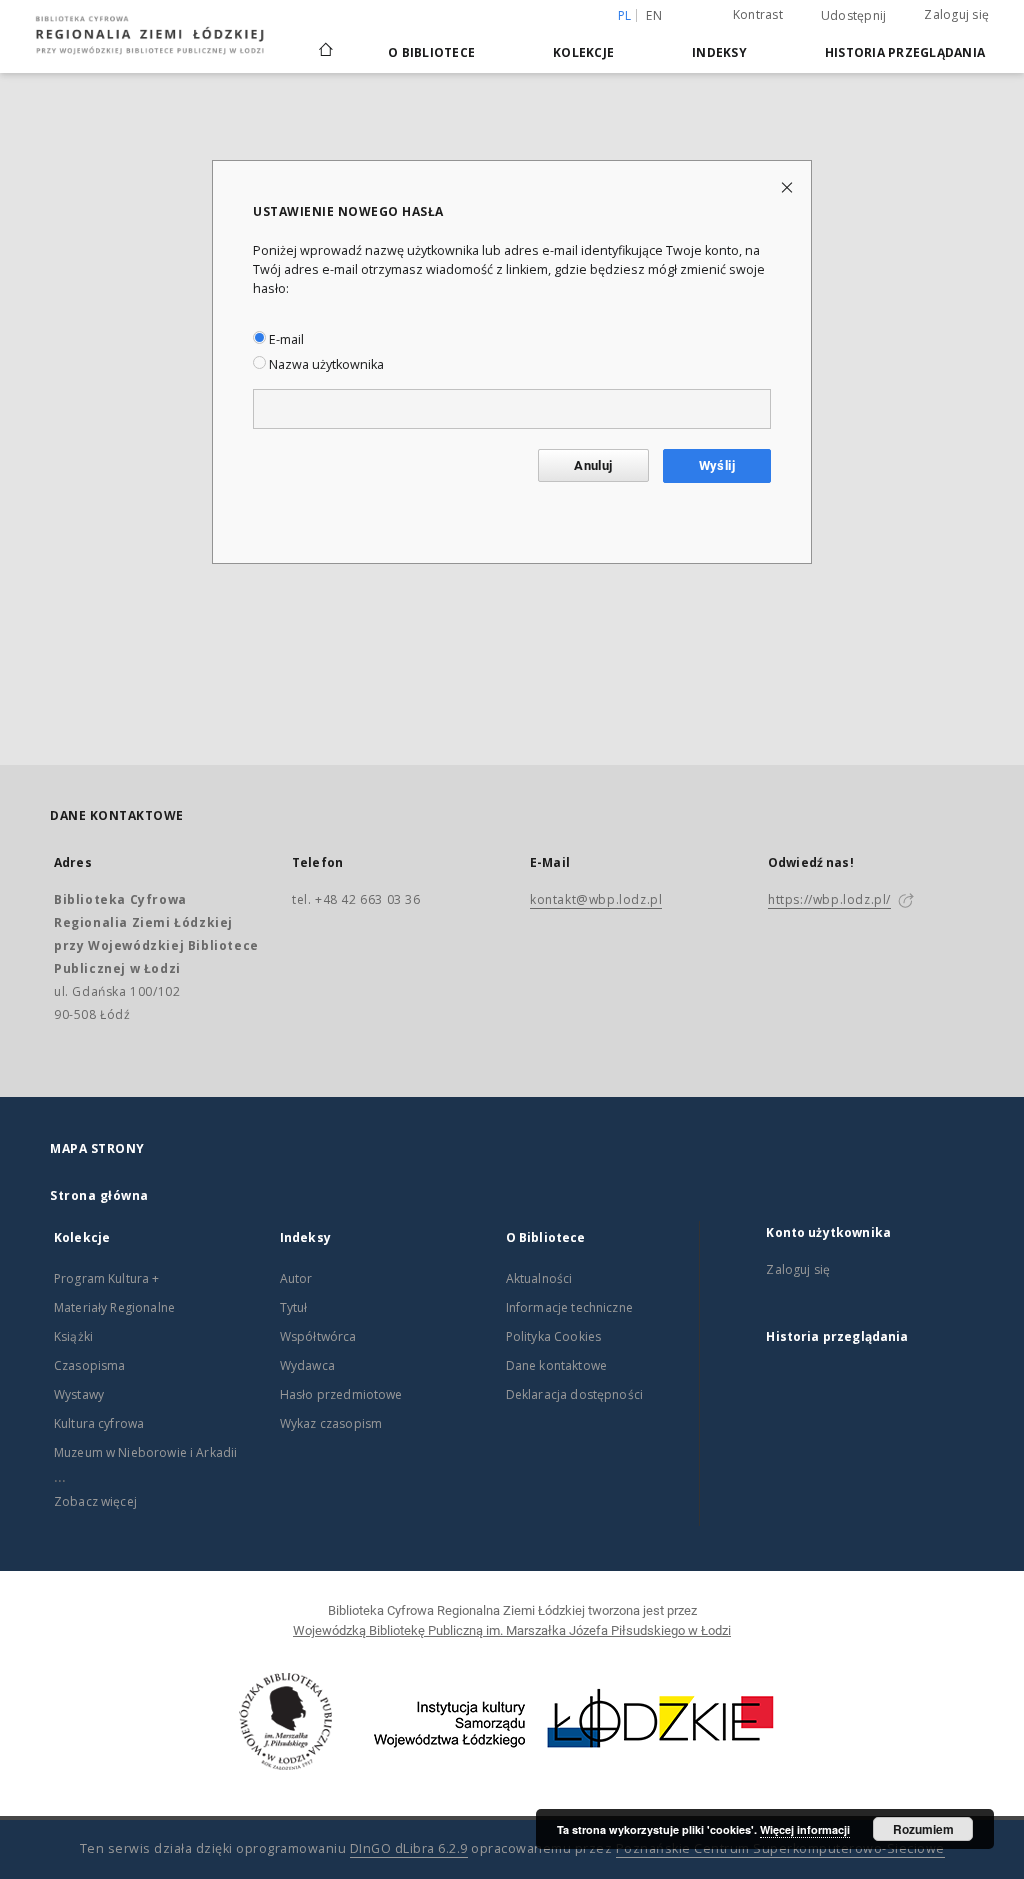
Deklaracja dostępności (574, 1394)
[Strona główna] (326, 41)
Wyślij (717, 465)
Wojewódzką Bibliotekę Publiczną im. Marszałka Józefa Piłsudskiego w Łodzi (512, 1630)
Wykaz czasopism (331, 1423)
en (654, 15)
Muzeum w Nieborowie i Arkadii (145, 1452)
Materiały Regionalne (114, 1307)
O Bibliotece (431, 52)
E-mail (285, 339)
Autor (296, 1278)
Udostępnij (854, 16)
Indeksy (719, 52)
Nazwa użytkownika (325, 364)
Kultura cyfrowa (99, 1423)
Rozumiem (923, 1829)
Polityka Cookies (553, 1336)
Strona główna (99, 1195)
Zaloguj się (956, 14)
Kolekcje (583, 52)
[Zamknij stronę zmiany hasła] (788, 186)
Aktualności (539, 1278)
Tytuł (294, 1307)
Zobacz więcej (95, 1501)
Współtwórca (318, 1336)
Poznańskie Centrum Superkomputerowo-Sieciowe (780, 1848)
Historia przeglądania (905, 52)
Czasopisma (90, 1365)
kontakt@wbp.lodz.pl (596, 899)
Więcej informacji (805, 1829)
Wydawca (307, 1365)
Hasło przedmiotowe (341, 1394)
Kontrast (758, 14)
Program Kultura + (107, 1278)
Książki (73, 1336)
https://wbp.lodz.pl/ (829, 899)
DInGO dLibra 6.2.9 (409, 1848)
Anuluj (593, 465)
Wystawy (79, 1394)
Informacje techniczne (569, 1307)
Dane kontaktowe (556, 1365)
